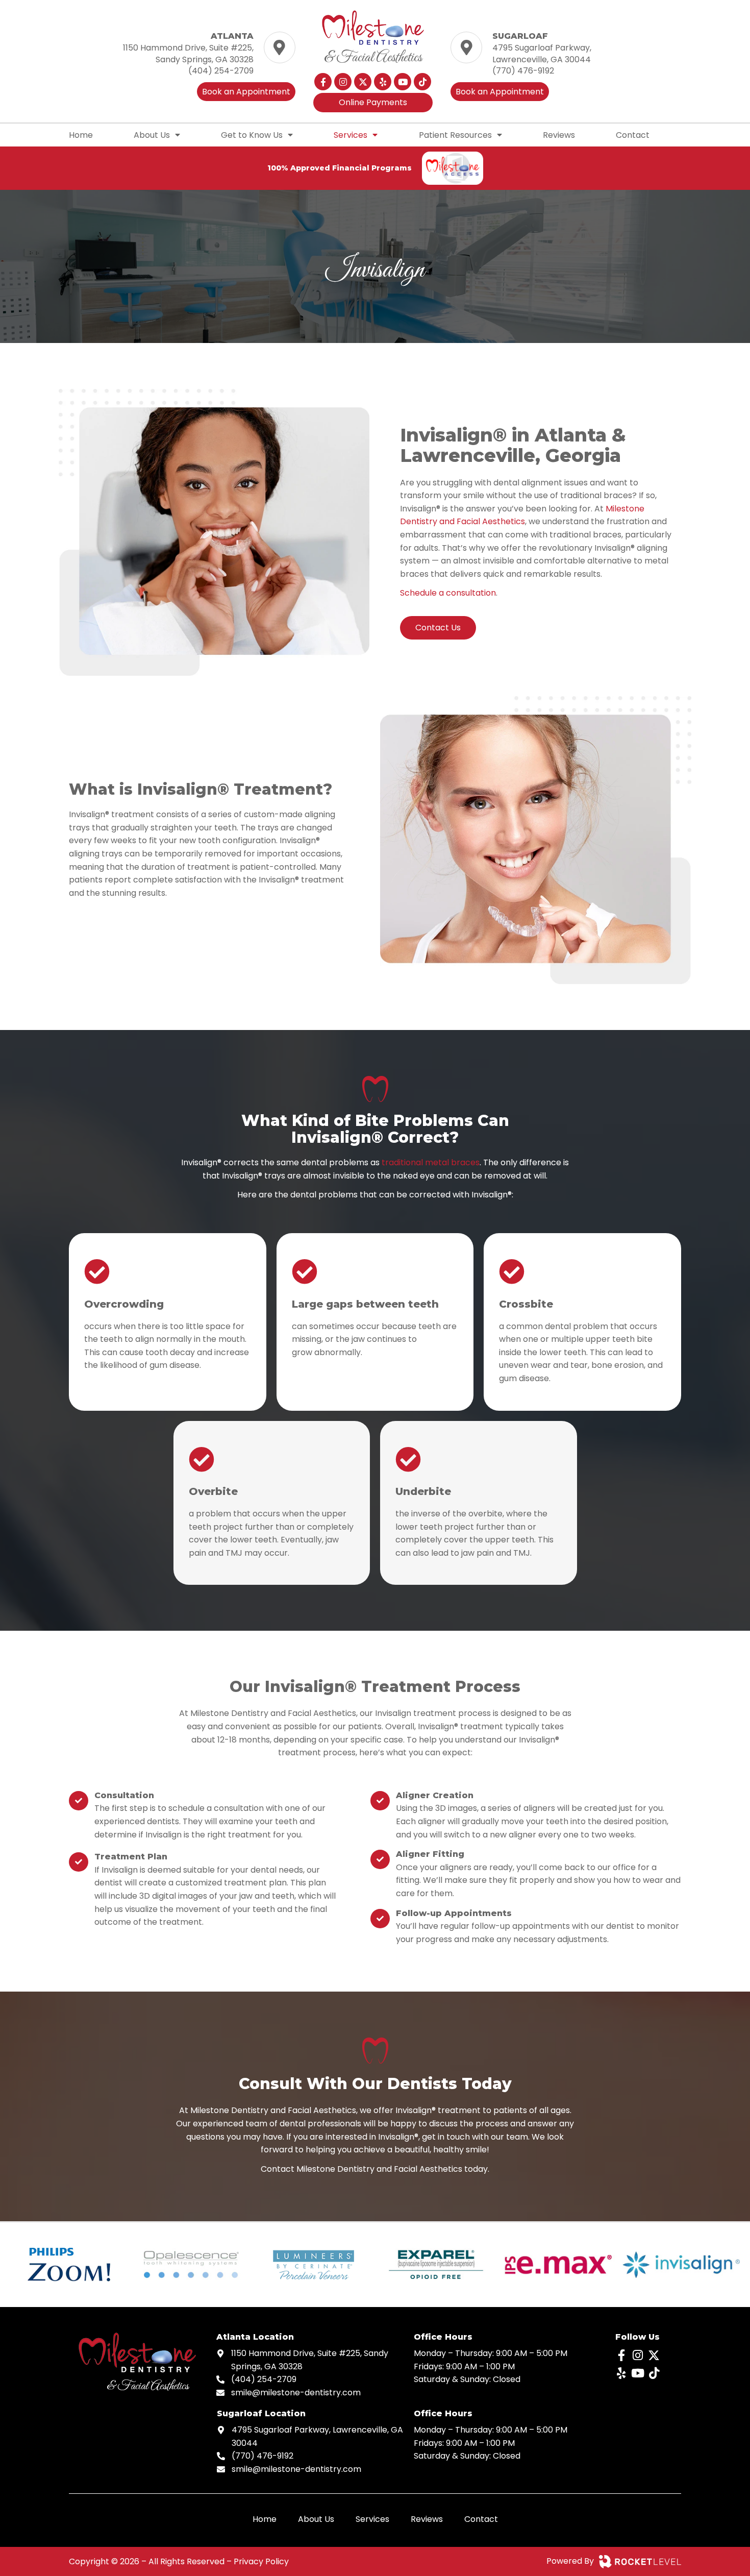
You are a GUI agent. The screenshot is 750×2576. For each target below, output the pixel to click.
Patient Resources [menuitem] (455, 135)
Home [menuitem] (81, 135)
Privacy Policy (261, 2561)
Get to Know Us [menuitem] (252, 135)
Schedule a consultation (448, 593)
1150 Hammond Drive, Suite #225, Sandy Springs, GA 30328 (188, 53)
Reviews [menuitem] (559, 135)
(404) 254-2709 (221, 71)
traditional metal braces (431, 1162)
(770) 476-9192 (523, 71)
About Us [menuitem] (152, 135)
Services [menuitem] (351, 135)
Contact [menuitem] (633, 135)
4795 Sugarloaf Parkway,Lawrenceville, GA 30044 (542, 53)
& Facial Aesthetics (373, 58)
